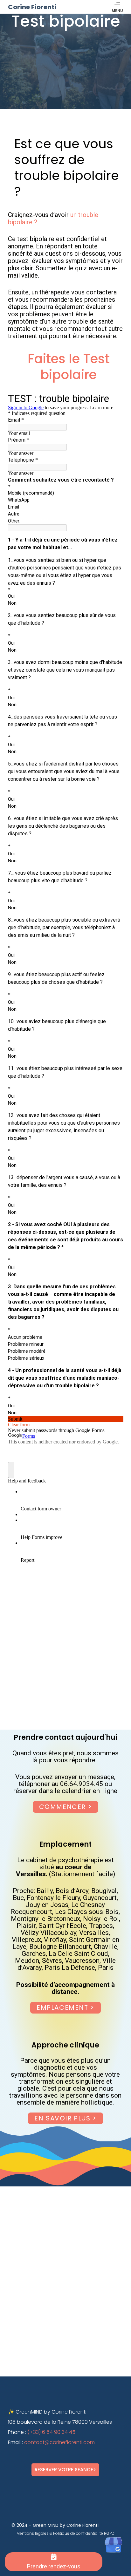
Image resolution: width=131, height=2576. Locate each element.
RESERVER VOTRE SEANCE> (65, 2470)
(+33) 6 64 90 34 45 (51, 2432)
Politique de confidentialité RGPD (84, 2533)
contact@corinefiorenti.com (59, 2442)
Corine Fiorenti (32, 7)
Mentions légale (31, 2533)
